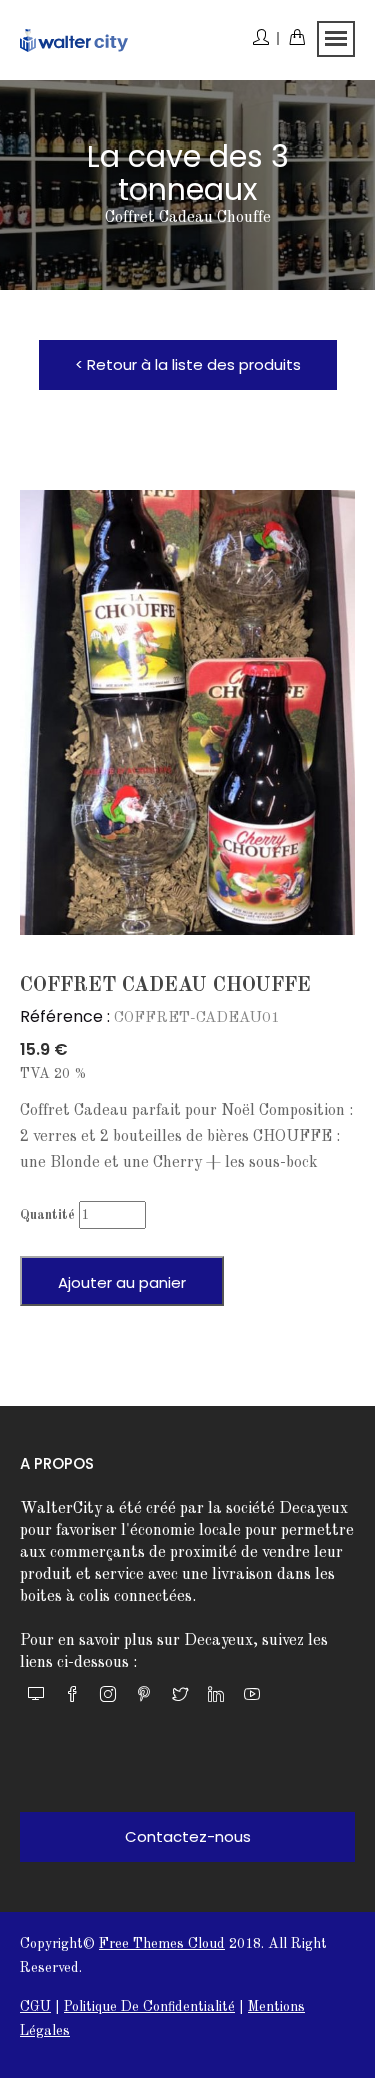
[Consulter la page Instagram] (108, 1697)
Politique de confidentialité (149, 2007)
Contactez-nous (188, 1836)
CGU (35, 2007)
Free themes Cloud (162, 1944)
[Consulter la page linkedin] (216, 1697)
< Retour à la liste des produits (188, 364)
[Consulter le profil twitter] (180, 1697)
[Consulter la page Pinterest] (144, 1697)
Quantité (47, 1215)
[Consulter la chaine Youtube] (252, 1697)
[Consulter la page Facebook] (72, 1697)
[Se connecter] (266, 40)
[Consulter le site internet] (36, 1697)
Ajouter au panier (122, 1282)
